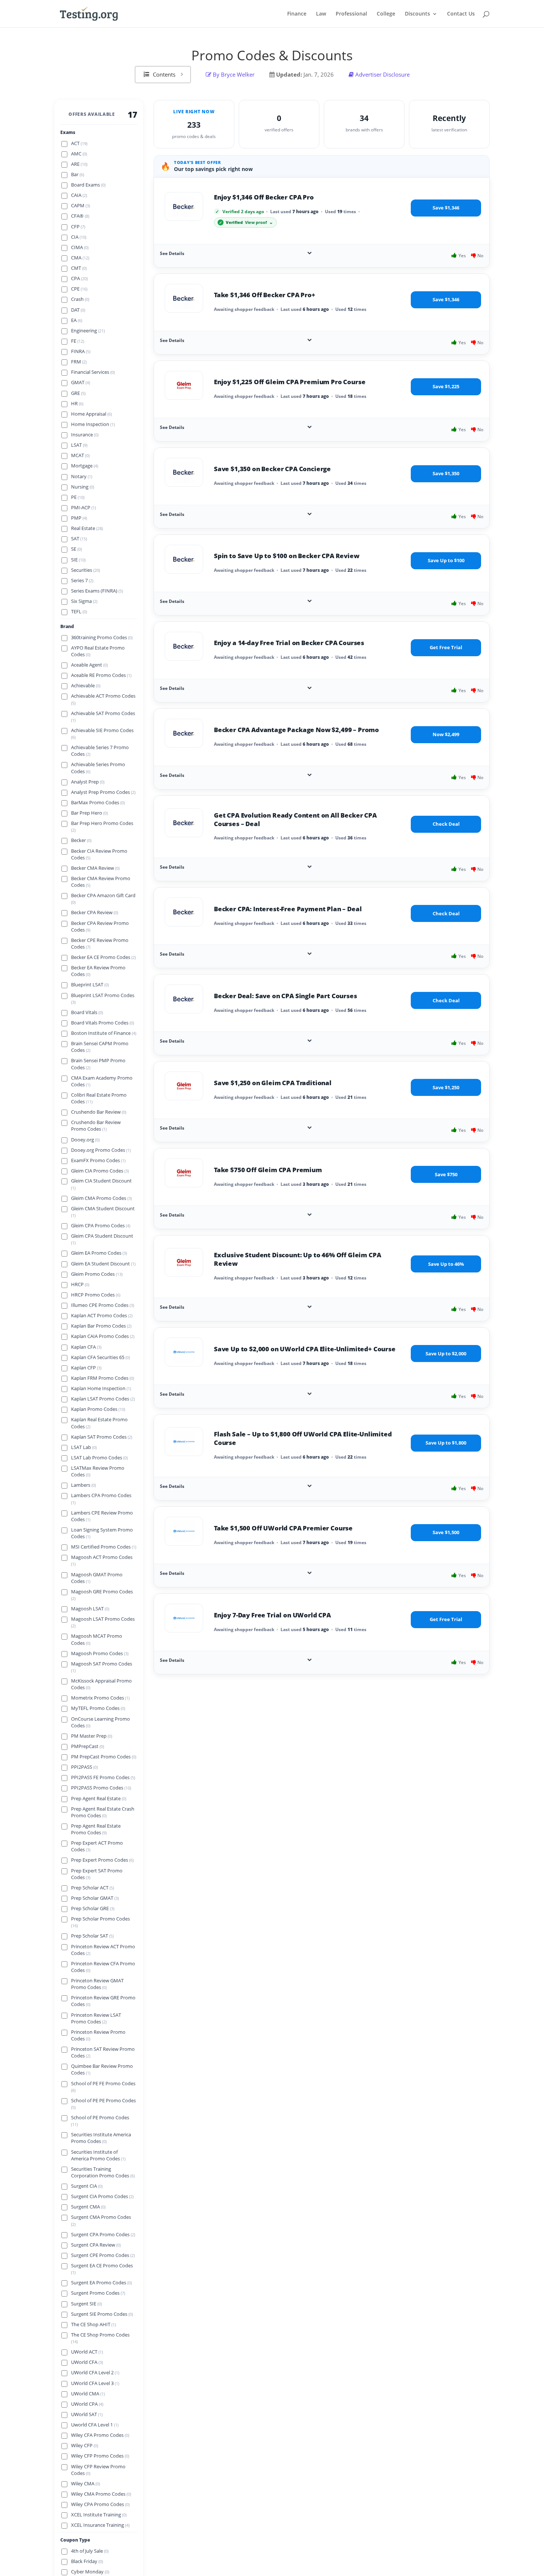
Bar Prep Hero (89, 813)
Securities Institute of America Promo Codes (98, 2155)
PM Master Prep (92, 1736)
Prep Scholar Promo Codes (100, 1922)
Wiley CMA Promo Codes (101, 2494)
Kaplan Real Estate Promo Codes (99, 1423)
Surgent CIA (87, 2186)
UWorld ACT (87, 2352)
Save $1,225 (446, 386)
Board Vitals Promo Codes (103, 1022)
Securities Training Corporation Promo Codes (103, 2172)
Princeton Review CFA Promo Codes (103, 1967)
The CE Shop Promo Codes (100, 2338)
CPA (79, 279)
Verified (246, 222)
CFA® (80, 216)
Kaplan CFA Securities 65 (100, 1357)
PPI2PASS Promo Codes (101, 1788)
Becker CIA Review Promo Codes (99, 854)
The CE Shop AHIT (93, 2325)
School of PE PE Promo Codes (103, 2104)
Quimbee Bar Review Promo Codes (102, 2069)
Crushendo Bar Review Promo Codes (96, 1126)
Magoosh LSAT (90, 1609)
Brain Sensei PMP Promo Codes (98, 1064)
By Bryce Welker (233, 74)
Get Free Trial (446, 647)
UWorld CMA (88, 2394)
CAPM (80, 206)
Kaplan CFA (86, 1347)
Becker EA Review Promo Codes (98, 971)
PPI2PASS (84, 1767)
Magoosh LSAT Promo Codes (103, 1622)
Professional (351, 14)
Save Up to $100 (446, 560)
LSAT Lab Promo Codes (99, 1458)
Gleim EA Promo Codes (99, 1253)
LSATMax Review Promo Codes (98, 1471)
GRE (78, 393)
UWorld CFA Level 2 (95, 2373)
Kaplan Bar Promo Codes (101, 1326)
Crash (80, 299)
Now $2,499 (446, 734)
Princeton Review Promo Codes (98, 2035)
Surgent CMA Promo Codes (101, 2220)
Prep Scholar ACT (93, 1888)
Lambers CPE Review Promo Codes (102, 1516)
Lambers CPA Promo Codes (101, 1499)
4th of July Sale (90, 2551)
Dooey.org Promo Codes (101, 1150)
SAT (79, 539)
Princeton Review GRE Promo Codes (103, 2001)
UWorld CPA (87, 2404)
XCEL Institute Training (99, 2515)
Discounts (417, 14)
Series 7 (82, 580)
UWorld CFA (87, 2362)
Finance (297, 14)
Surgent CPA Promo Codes (103, 2235)
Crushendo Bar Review (99, 1112)
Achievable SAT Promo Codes (103, 716)
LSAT (79, 445)
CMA (80, 257)
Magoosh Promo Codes (100, 1653)
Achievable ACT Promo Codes (103, 699)
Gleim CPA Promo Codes (101, 1226)
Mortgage (85, 466)
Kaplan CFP (86, 1368)
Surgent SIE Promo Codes (102, 2314)
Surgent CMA (88, 2207)
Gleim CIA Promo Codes (100, 1170)
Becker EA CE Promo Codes (103, 957)
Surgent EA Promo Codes (101, 2283)
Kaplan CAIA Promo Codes (103, 1336)
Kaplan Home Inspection (101, 1388)
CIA (79, 237)
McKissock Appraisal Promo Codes (101, 1684)
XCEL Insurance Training (100, 2525)
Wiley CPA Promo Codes (100, 2504)
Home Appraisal (91, 414)
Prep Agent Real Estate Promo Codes (96, 1829)
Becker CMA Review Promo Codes (101, 881)
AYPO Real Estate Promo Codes (98, 651)
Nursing (83, 487)
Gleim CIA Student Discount (101, 1184)
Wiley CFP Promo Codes (100, 2456)
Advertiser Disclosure (382, 74)
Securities (85, 570)
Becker (81, 840)
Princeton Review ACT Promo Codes (103, 1950)
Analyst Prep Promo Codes (103, 792)
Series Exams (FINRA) (97, 591)
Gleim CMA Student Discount (103, 1212)
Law (321, 14)
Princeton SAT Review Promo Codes (103, 2052)
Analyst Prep (88, 781)
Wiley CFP (85, 2446)
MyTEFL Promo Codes (98, 1708)
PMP (79, 518)
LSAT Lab (84, 1447)
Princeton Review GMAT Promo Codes (97, 1984)
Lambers (83, 1485)
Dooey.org (85, 1139)
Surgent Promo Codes (98, 2293)
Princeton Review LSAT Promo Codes (96, 2018)
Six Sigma (84, 601)
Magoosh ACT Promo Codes (102, 1560)
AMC (79, 153)
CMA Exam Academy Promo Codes (102, 1081)
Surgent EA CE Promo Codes (102, 2269)
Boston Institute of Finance (104, 1033)
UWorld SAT (87, 2414)
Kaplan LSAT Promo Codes (103, 1399)
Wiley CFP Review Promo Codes (98, 2470)
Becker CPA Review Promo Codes (100, 926)
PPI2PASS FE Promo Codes (103, 1777)
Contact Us (461, 14)
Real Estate (87, 528)
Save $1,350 (446, 473)
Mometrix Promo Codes (100, 1698)
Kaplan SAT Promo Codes (102, 1437)
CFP (78, 226)
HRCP (80, 1284)
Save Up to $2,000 (446, 1354)
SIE (78, 559)
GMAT (80, 383)
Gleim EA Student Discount (103, 1264)
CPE (79, 289)
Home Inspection (93, 424)
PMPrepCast (88, 1746)
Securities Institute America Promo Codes (101, 2138)
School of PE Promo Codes (100, 2121)
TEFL (79, 612)
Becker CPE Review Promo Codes (100, 943)
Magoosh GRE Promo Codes (102, 1595)
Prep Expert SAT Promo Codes (97, 1874)
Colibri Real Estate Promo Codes (99, 1098)
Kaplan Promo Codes (98, 1409)
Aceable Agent (89, 665)
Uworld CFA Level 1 (95, 2425)
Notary (82, 476)
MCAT (80, 455)
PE (78, 497)
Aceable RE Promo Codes (101, 675)
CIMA (80, 247)
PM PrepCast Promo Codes (104, 1757)
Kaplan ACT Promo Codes (102, 1316)
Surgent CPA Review (96, 2245)
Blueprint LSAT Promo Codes (103, 998)
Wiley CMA (85, 2484)
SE (76, 549)
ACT (79, 143)
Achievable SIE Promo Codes (102, 733)
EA (77, 320)
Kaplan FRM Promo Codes (103, 1378)
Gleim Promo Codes (97, 1274)
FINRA (81, 351)
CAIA (79, 195)
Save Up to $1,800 (446, 1443)
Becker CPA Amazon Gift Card (103, 899)
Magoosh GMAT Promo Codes (97, 1578)
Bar (78, 174)
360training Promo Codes (102, 637)
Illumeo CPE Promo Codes (103, 1305)
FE (78, 341)
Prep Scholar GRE (93, 1908)
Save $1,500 (446, 1532)
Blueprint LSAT (90, 985)
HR (77, 403)
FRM (79, 362)
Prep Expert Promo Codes (102, 1860)
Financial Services (93, 372)
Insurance (85, 434)
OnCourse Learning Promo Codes (100, 1722)
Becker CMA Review (95, 868)
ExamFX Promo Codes (98, 1160)
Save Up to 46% (446, 1264)
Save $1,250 (446, 1087)
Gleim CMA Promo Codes (101, 1198)
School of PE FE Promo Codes (103, 2087)
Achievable (86, 686)
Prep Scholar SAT (92, 1936)
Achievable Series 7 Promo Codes (100, 751)
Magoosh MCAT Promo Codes (97, 1639)
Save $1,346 (446, 208)
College (386, 14)
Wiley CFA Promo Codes (100, 2435)
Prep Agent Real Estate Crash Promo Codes (103, 1812)
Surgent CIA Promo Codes (102, 2196)
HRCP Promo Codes (96, 1295)
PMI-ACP (83, 507)
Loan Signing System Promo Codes (102, 1533)
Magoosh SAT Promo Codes (102, 1667)
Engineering (88, 330)
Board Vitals (87, 1012)
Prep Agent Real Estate (99, 1799)
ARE (79, 164)
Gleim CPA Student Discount (102, 1239)
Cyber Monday (90, 2572)
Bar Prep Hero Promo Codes (102, 826)
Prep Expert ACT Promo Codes (97, 1846)
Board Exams (88, 185)
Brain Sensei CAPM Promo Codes (100, 1047)
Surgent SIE (86, 2304)
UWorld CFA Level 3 (95, 2383)
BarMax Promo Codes (98, 802)
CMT (79, 268)
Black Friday (87, 2561)
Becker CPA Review (95, 913)
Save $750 (446, 1174)
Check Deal (446, 824)
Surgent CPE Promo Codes (103, 2255)
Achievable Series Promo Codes (98, 768)
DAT (78, 310)
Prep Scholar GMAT (95, 1898)
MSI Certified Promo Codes (104, 1547)
